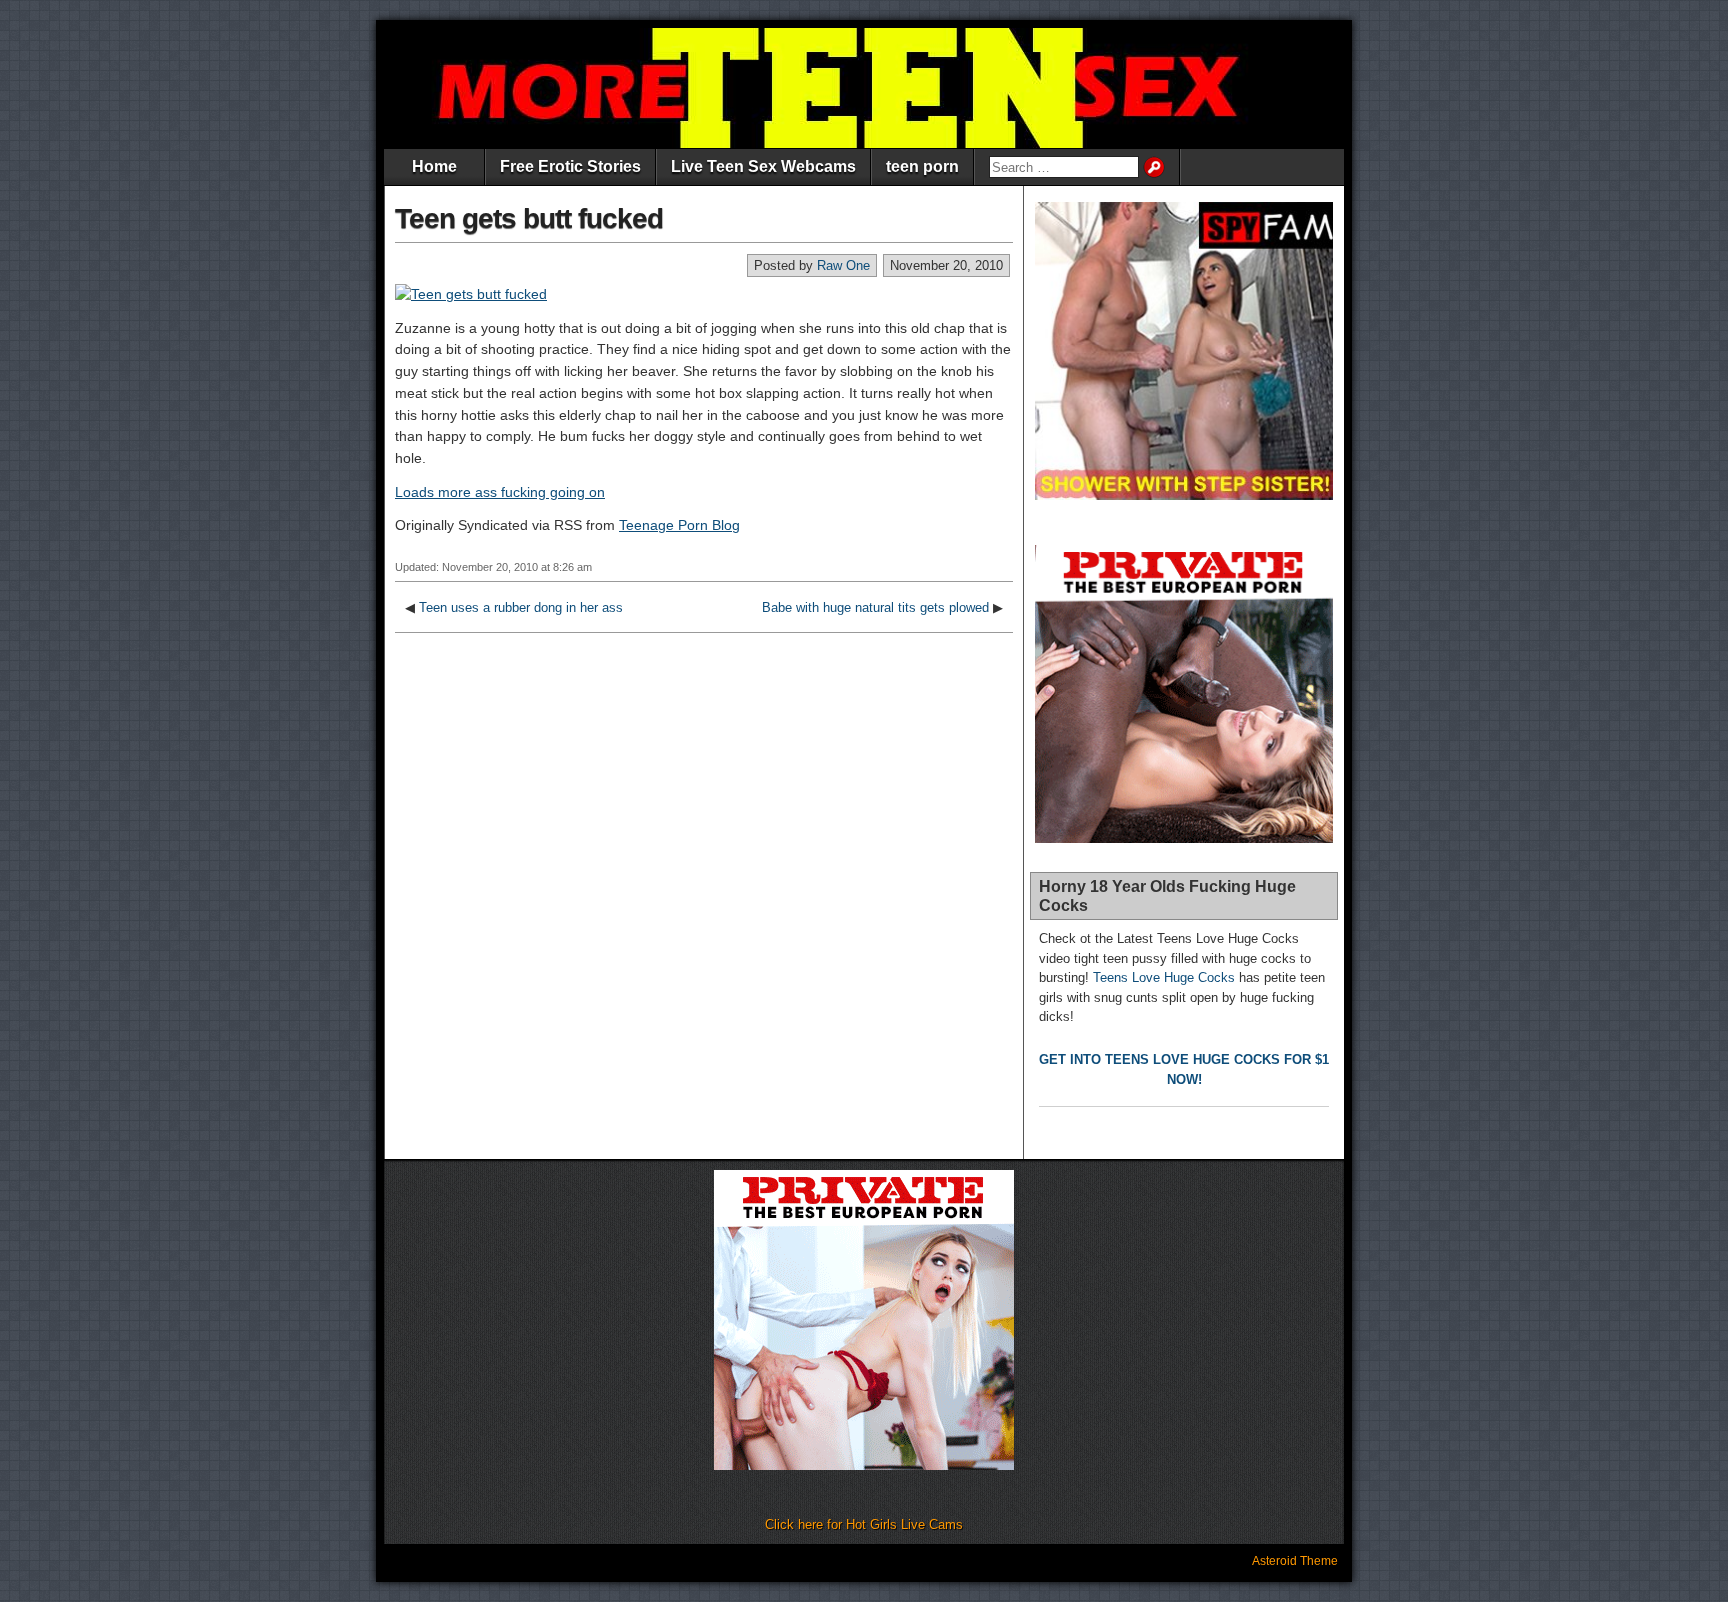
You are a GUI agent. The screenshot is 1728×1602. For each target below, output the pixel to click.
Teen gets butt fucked (529, 218)
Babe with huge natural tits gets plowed (875, 607)
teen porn (922, 166)
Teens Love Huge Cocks (1164, 977)
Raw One (843, 265)
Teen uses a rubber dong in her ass (521, 607)
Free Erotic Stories (570, 166)
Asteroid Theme (1295, 1561)
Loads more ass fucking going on (500, 492)
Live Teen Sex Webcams (763, 166)
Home (434, 166)
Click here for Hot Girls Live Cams (864, 1524)
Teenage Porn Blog (679, 525)
